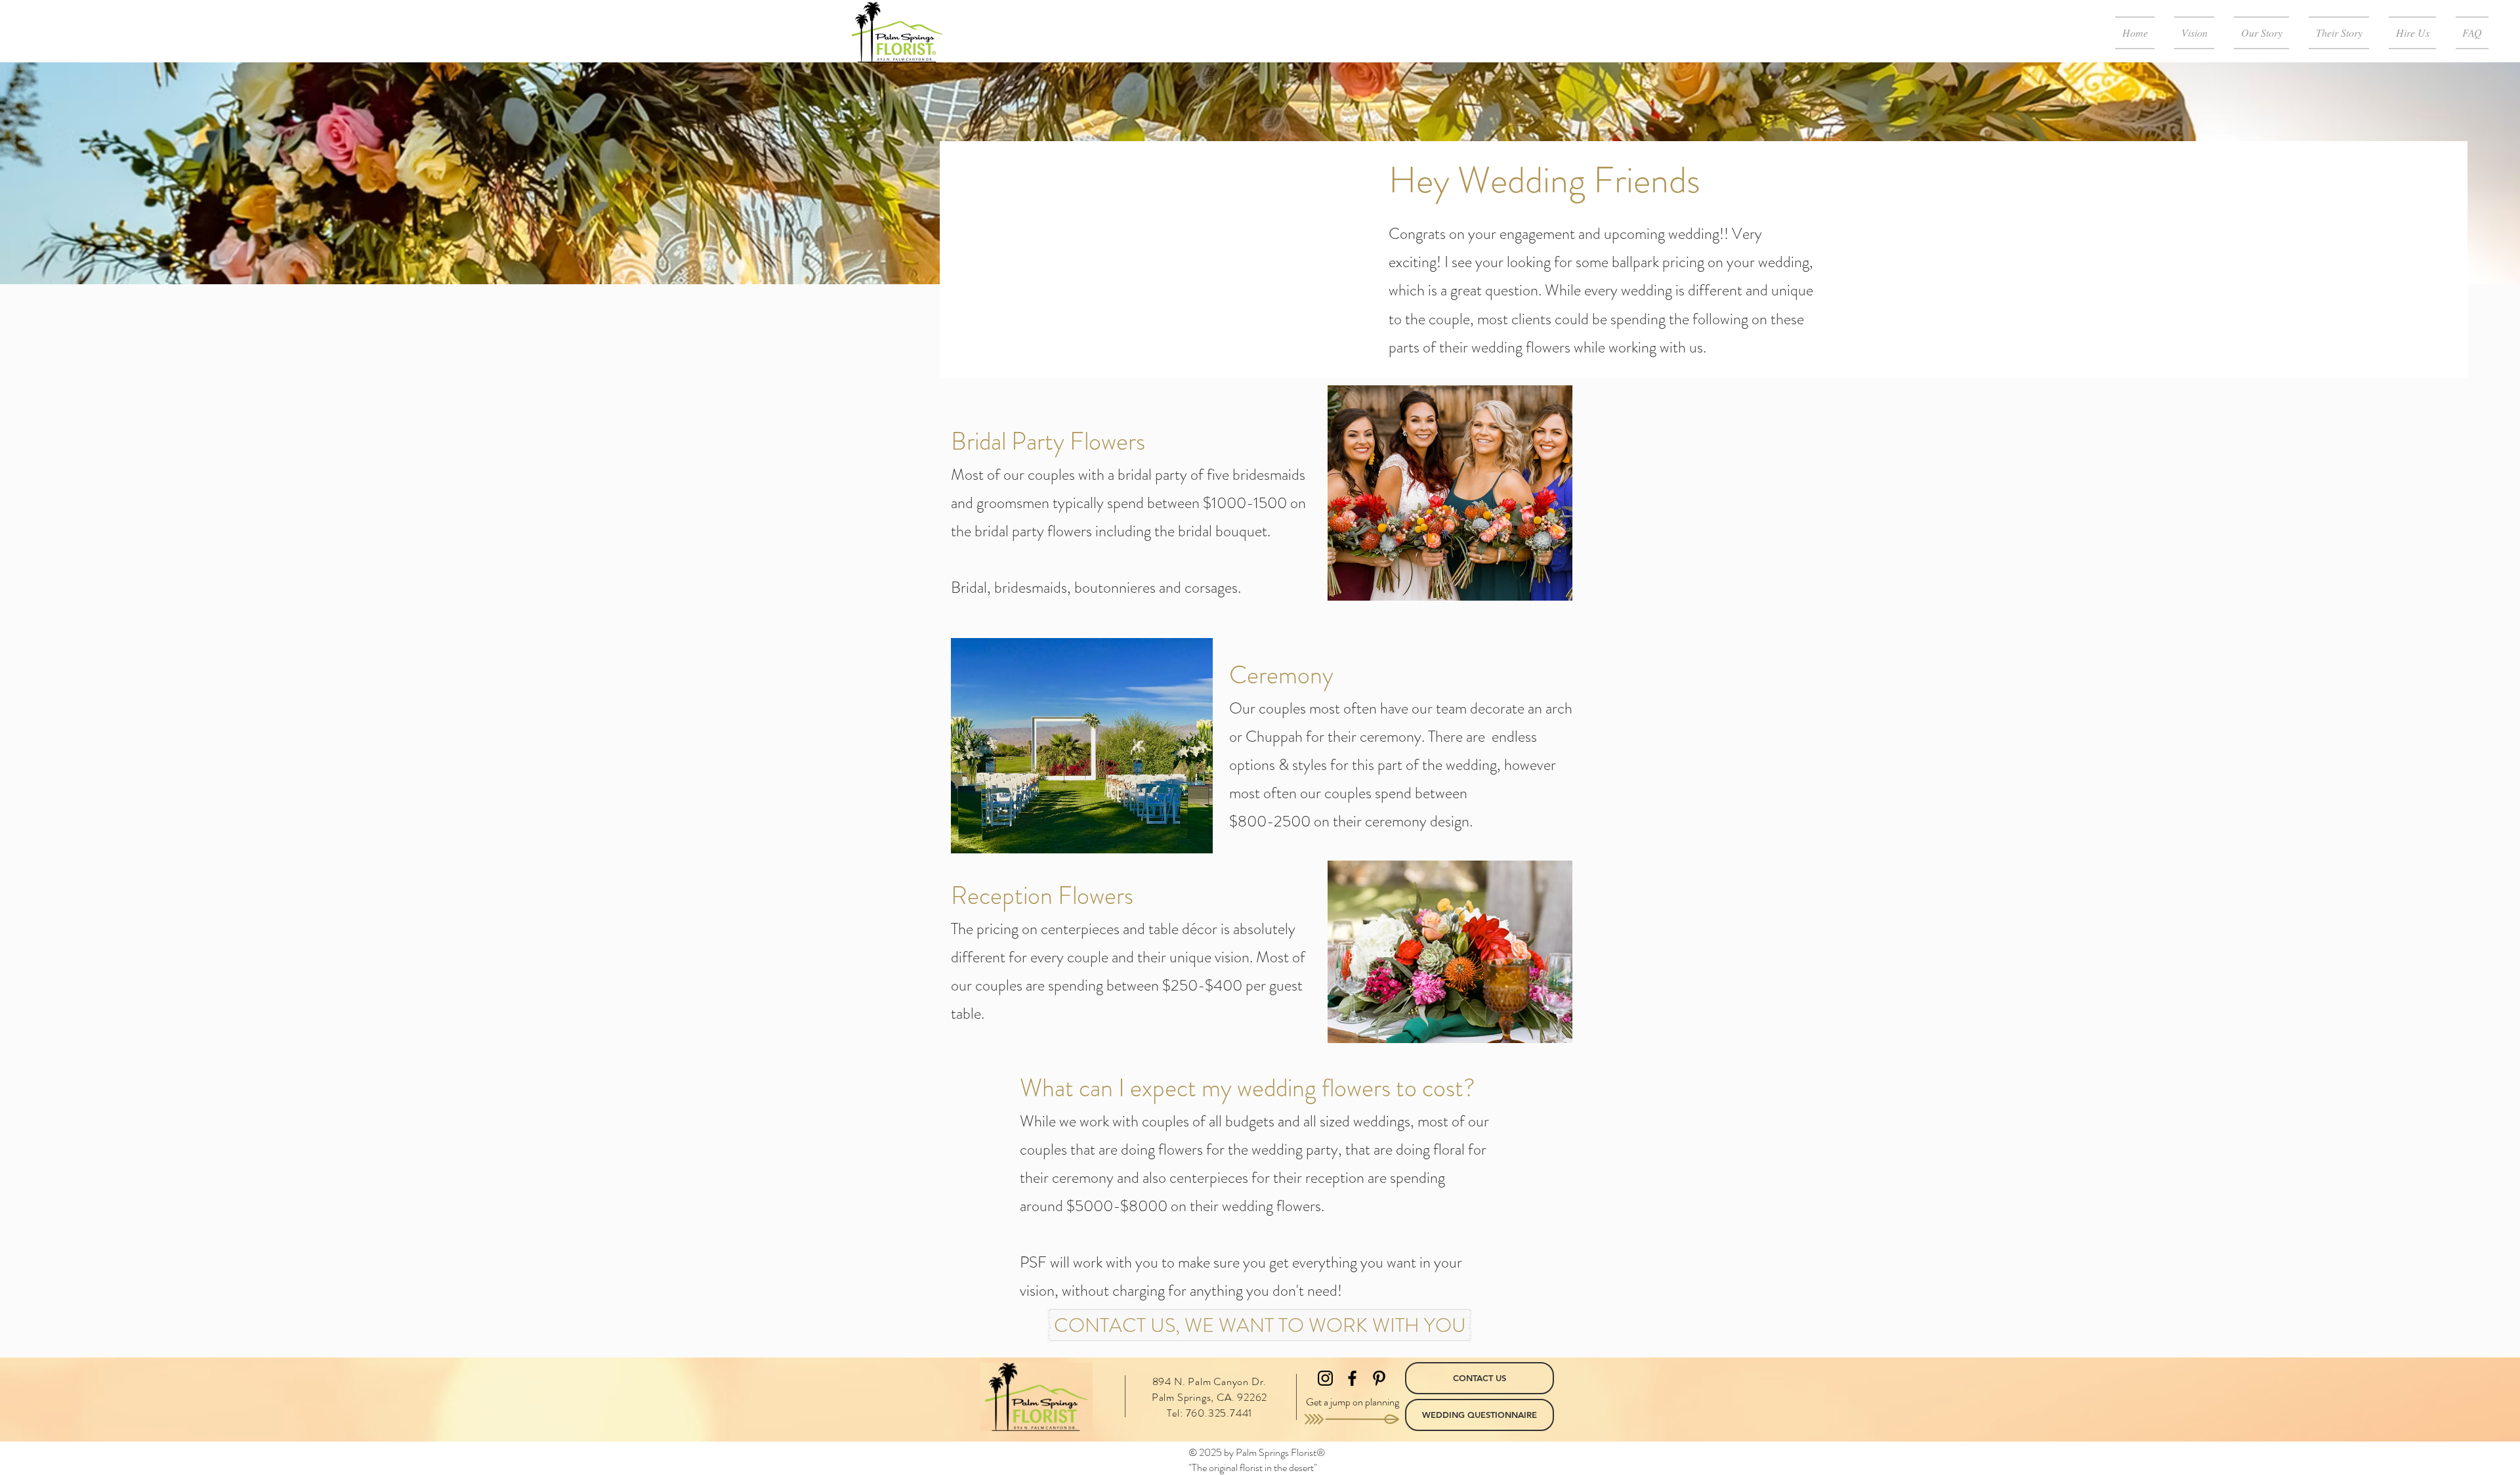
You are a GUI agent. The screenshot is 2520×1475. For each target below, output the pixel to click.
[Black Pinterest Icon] (1379, 1378)
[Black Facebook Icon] (1352, 1378)
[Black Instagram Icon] (1325, 1378)
